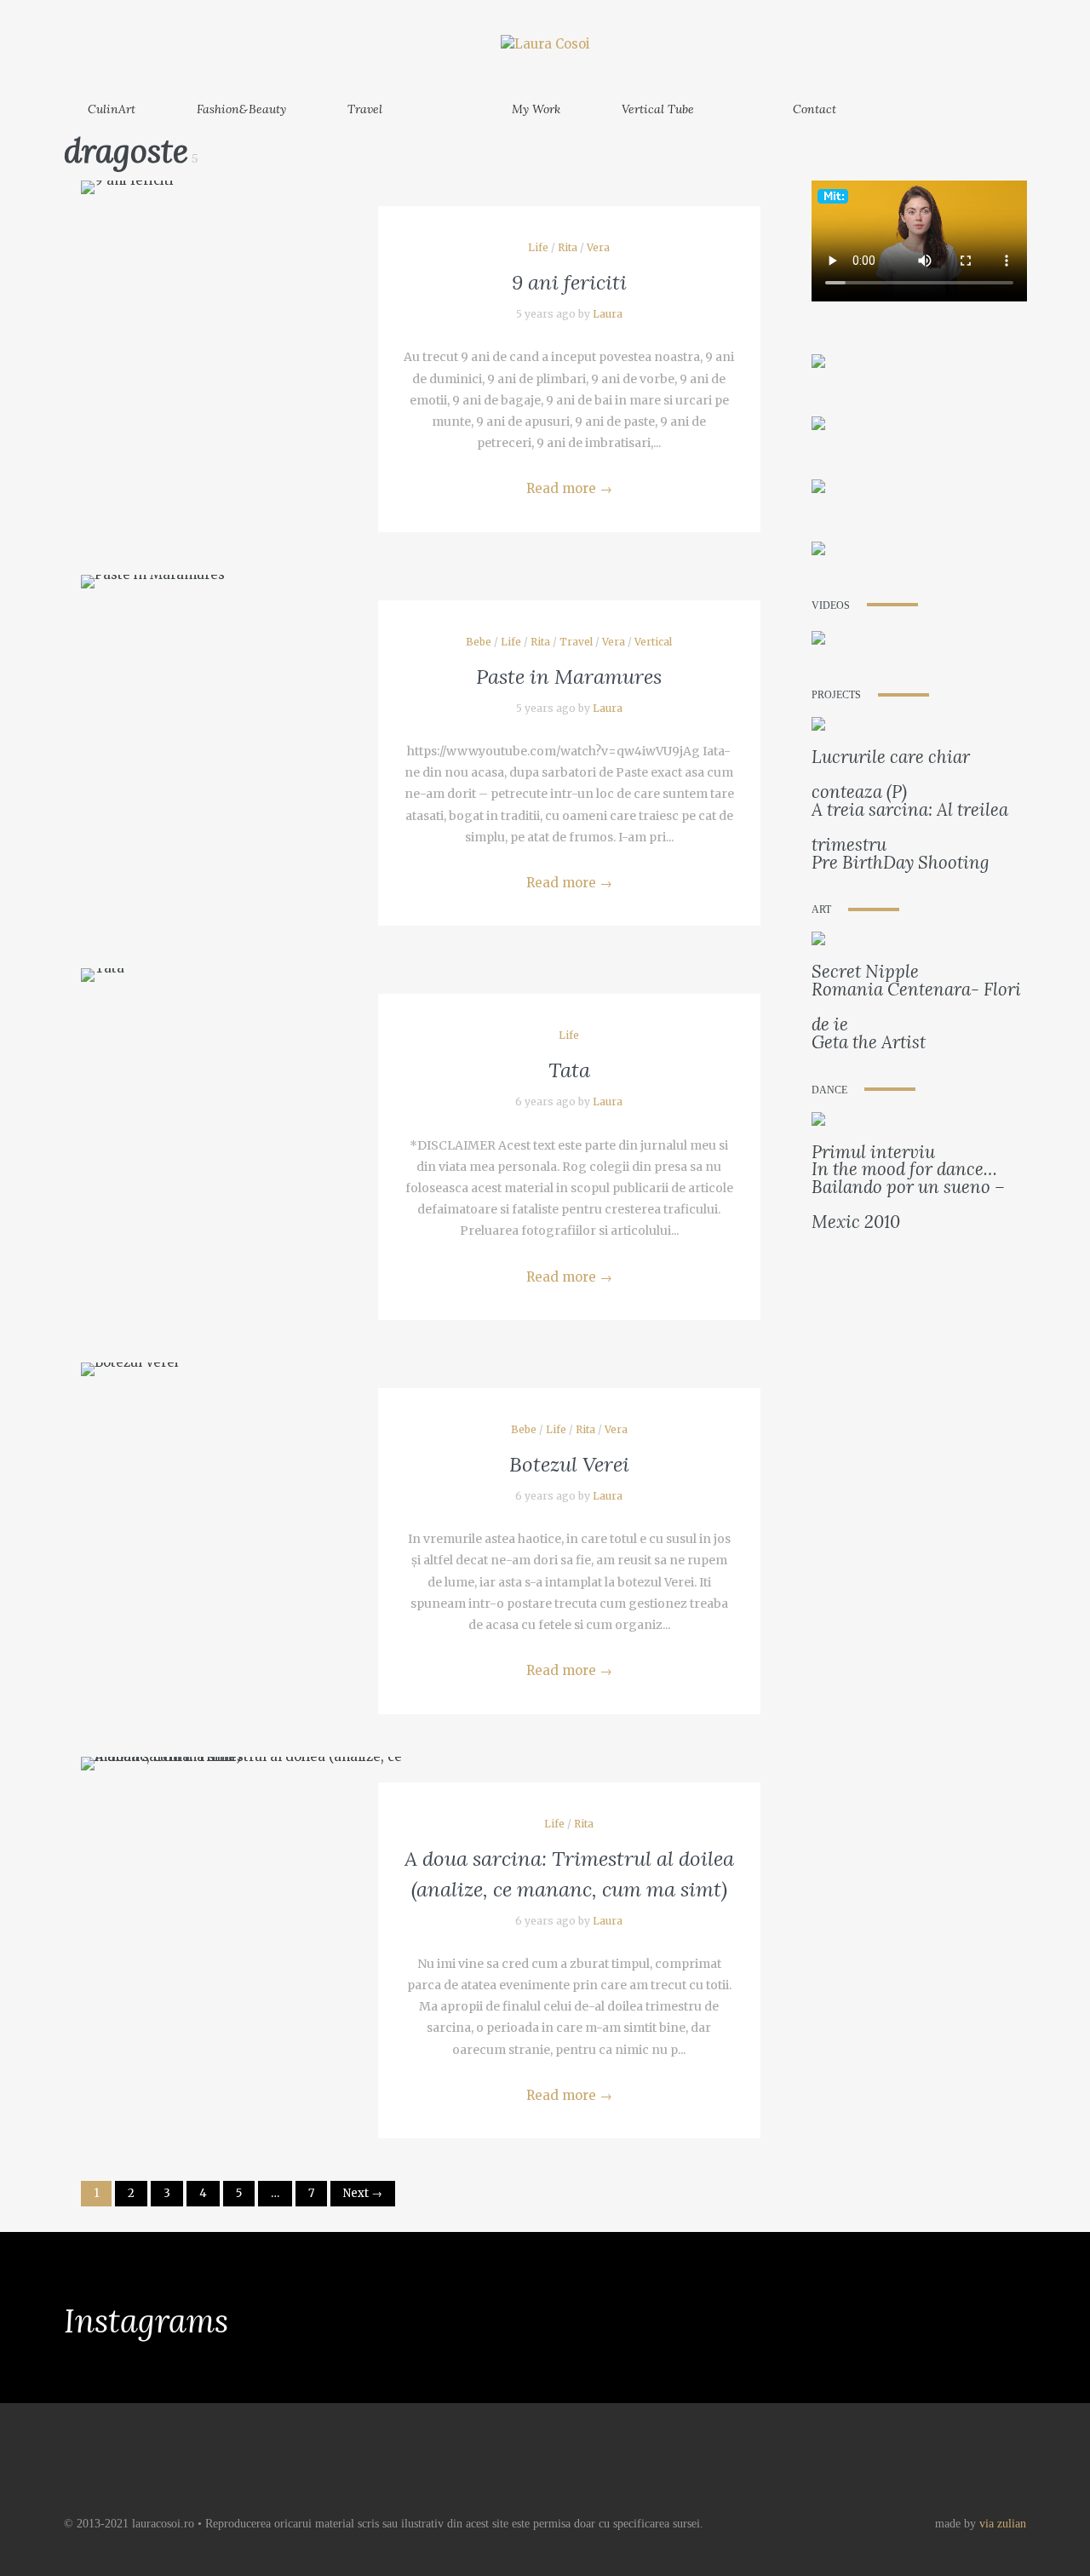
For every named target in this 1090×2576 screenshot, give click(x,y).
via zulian (1003, 2524)
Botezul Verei (569, 1464)
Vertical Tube (658, 109)
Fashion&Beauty (241, 109)
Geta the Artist (869, 1042)
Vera (598, 247)
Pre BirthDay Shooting (901, 862)
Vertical (653, 642)
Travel (365, 109)
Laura (608, 314)
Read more (569, 488)
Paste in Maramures (569, 677)
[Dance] (818, 1122)
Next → (363, 2193)
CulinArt (112, 109)
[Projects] (818, 728)
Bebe (479, 642)
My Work (536, 109)
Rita (568, 247)
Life (538, 247)
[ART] (818, 942)
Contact (815, 109)
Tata (569, 1070)
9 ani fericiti (569, 282)
